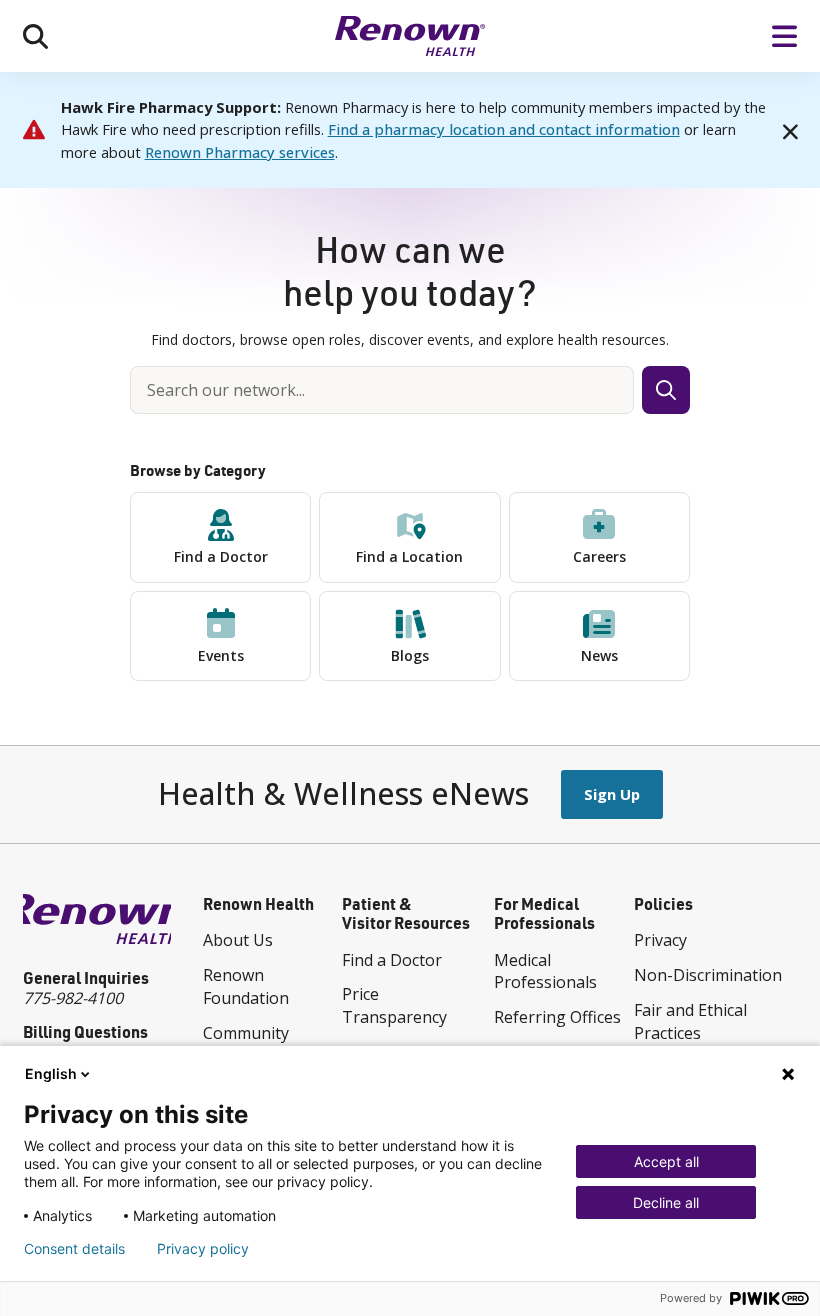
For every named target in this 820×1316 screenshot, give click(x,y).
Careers (599, 556)
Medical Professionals (545, 971)
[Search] (35, 36)
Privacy (660, 940)
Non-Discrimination (708, 975)
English (51, 1073)
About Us (238, 940)
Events (221, 655)
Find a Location (409, 556)
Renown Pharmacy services (240, 152)
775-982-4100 (73, 998)
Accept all (666, 1161)
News (599, 655)
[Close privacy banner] (788, 1074)
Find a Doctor (221, 556)
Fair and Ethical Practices (690, 1021)
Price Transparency (394, 1005)
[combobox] (382, 390)
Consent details (74, 1249)
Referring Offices (557, 1017)
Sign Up (612, 794)
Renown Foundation (246, 986)
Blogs (410, 655)
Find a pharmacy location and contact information (504, 129)
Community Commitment (251, 1044)
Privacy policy (203, 1249)
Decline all (666, 1202)
